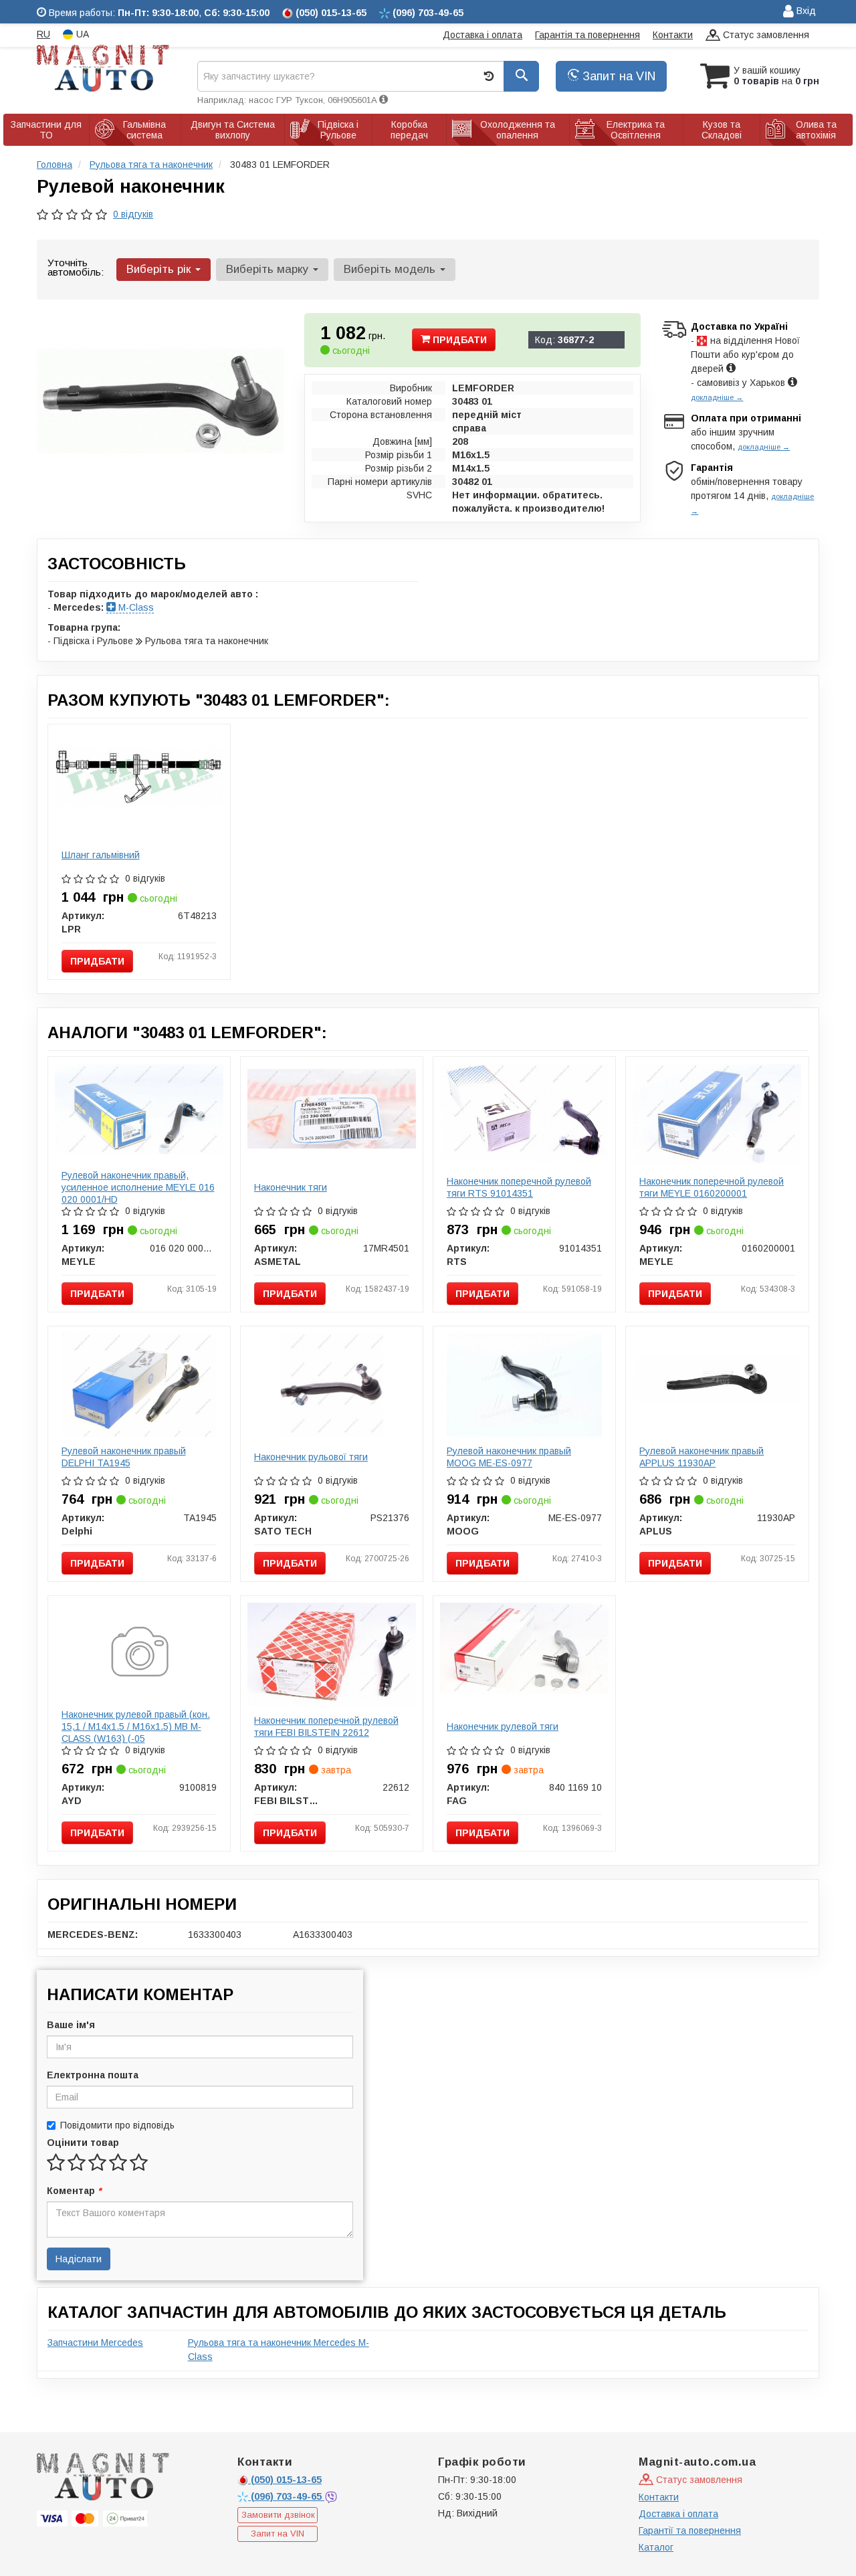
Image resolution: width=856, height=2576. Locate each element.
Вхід (805, 11)
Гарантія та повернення (587, 35)
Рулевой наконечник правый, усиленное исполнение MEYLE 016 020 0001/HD (138, 1187)
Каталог (656, 2547)
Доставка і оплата (483, 35)
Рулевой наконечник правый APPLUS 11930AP (702, 1457)
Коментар (74, 2191)
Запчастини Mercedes (95, 2343)
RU (43, 34)
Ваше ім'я (71, 2025)
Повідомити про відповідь (117, 2125)
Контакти (673, 35)
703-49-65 (288, 2496)
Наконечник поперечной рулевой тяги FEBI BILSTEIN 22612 (326, 1726)
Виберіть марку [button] (269, 269)
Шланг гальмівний (101, 855)
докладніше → (717, 397)
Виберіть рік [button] (160, 269)
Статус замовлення (765, 35)
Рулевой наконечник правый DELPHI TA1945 (124, 1457)
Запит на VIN (617, 76)
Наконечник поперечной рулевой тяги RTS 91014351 (519, 1187)
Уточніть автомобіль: (76, 267)
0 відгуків (133, 214)
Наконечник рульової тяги (311, 1457)
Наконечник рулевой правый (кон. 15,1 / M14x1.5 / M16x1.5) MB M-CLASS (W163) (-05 (136, 1726)
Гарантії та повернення (690, 2531)
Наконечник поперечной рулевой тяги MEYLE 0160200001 (712, 1187)
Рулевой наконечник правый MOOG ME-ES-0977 (509, 1457)
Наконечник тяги (291, 1187)
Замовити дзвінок (278, 2515)
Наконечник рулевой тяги (503, 1726)
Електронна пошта (93, 2075)
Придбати (458, 340)
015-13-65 (286, 2480)
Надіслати (79, 2259)
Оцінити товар (83, 2143)
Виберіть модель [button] (391, 269)
